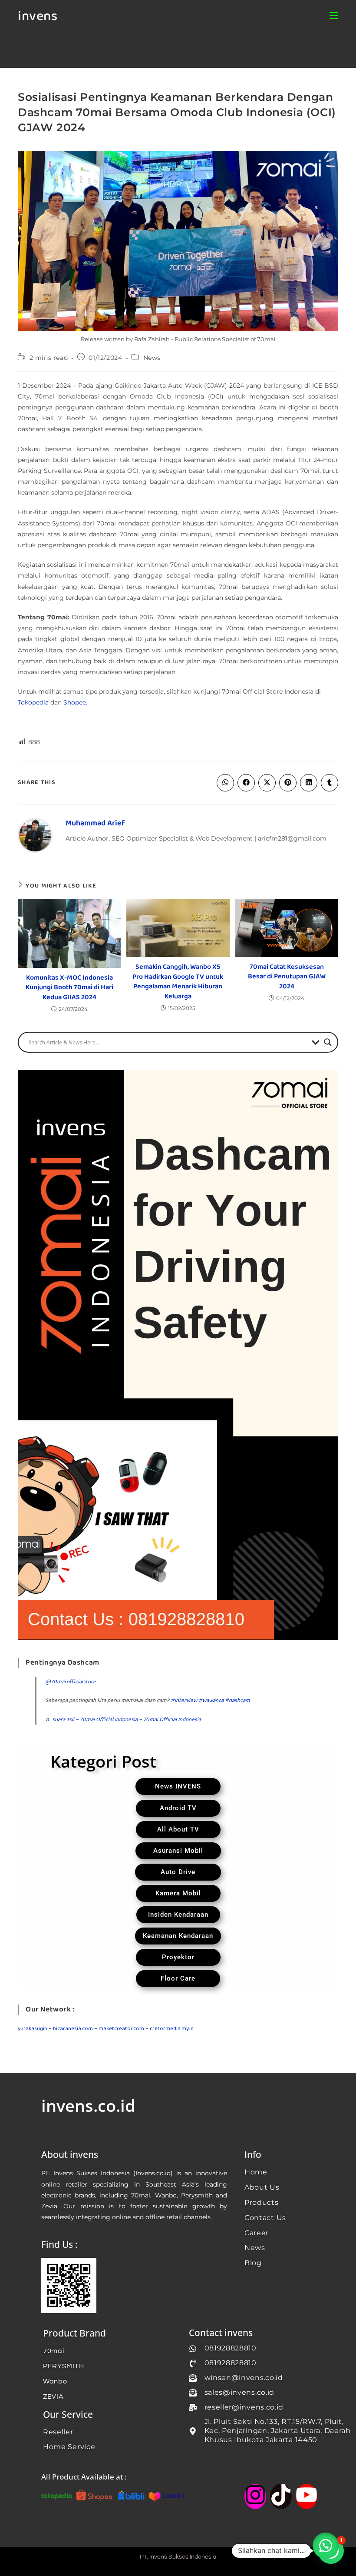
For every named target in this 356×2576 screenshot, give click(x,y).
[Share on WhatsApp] (225, 783)
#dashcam (237, 1700)
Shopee (75, 702)
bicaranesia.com (73, 2029)
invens (38, 17)
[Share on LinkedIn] (309, 783)
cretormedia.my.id (172, 2029)
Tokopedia (33, 702)
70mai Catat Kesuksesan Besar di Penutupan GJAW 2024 (287, 977)
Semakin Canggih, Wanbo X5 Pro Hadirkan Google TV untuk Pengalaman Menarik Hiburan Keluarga (178, 982)
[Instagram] (255, 2496)
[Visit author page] (35, 835)
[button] (326, 2546)
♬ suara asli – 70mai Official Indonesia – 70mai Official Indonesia (123, 1720)
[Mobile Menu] (334, 16)
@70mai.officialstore (71, 1682)
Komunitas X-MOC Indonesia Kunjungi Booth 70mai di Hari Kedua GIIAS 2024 (69, 988)
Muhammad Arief (95, 823)
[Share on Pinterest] (288, 783)
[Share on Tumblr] (330, 783)
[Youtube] (307, 2496)
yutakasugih (33, 2029)
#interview (184, 1700)
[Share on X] (267, 783)
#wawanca (211, 1700)
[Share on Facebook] (246, 783)
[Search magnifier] (328, 1042)
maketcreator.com (121, 2029)
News (152, 358)
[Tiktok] (281, 2496)
